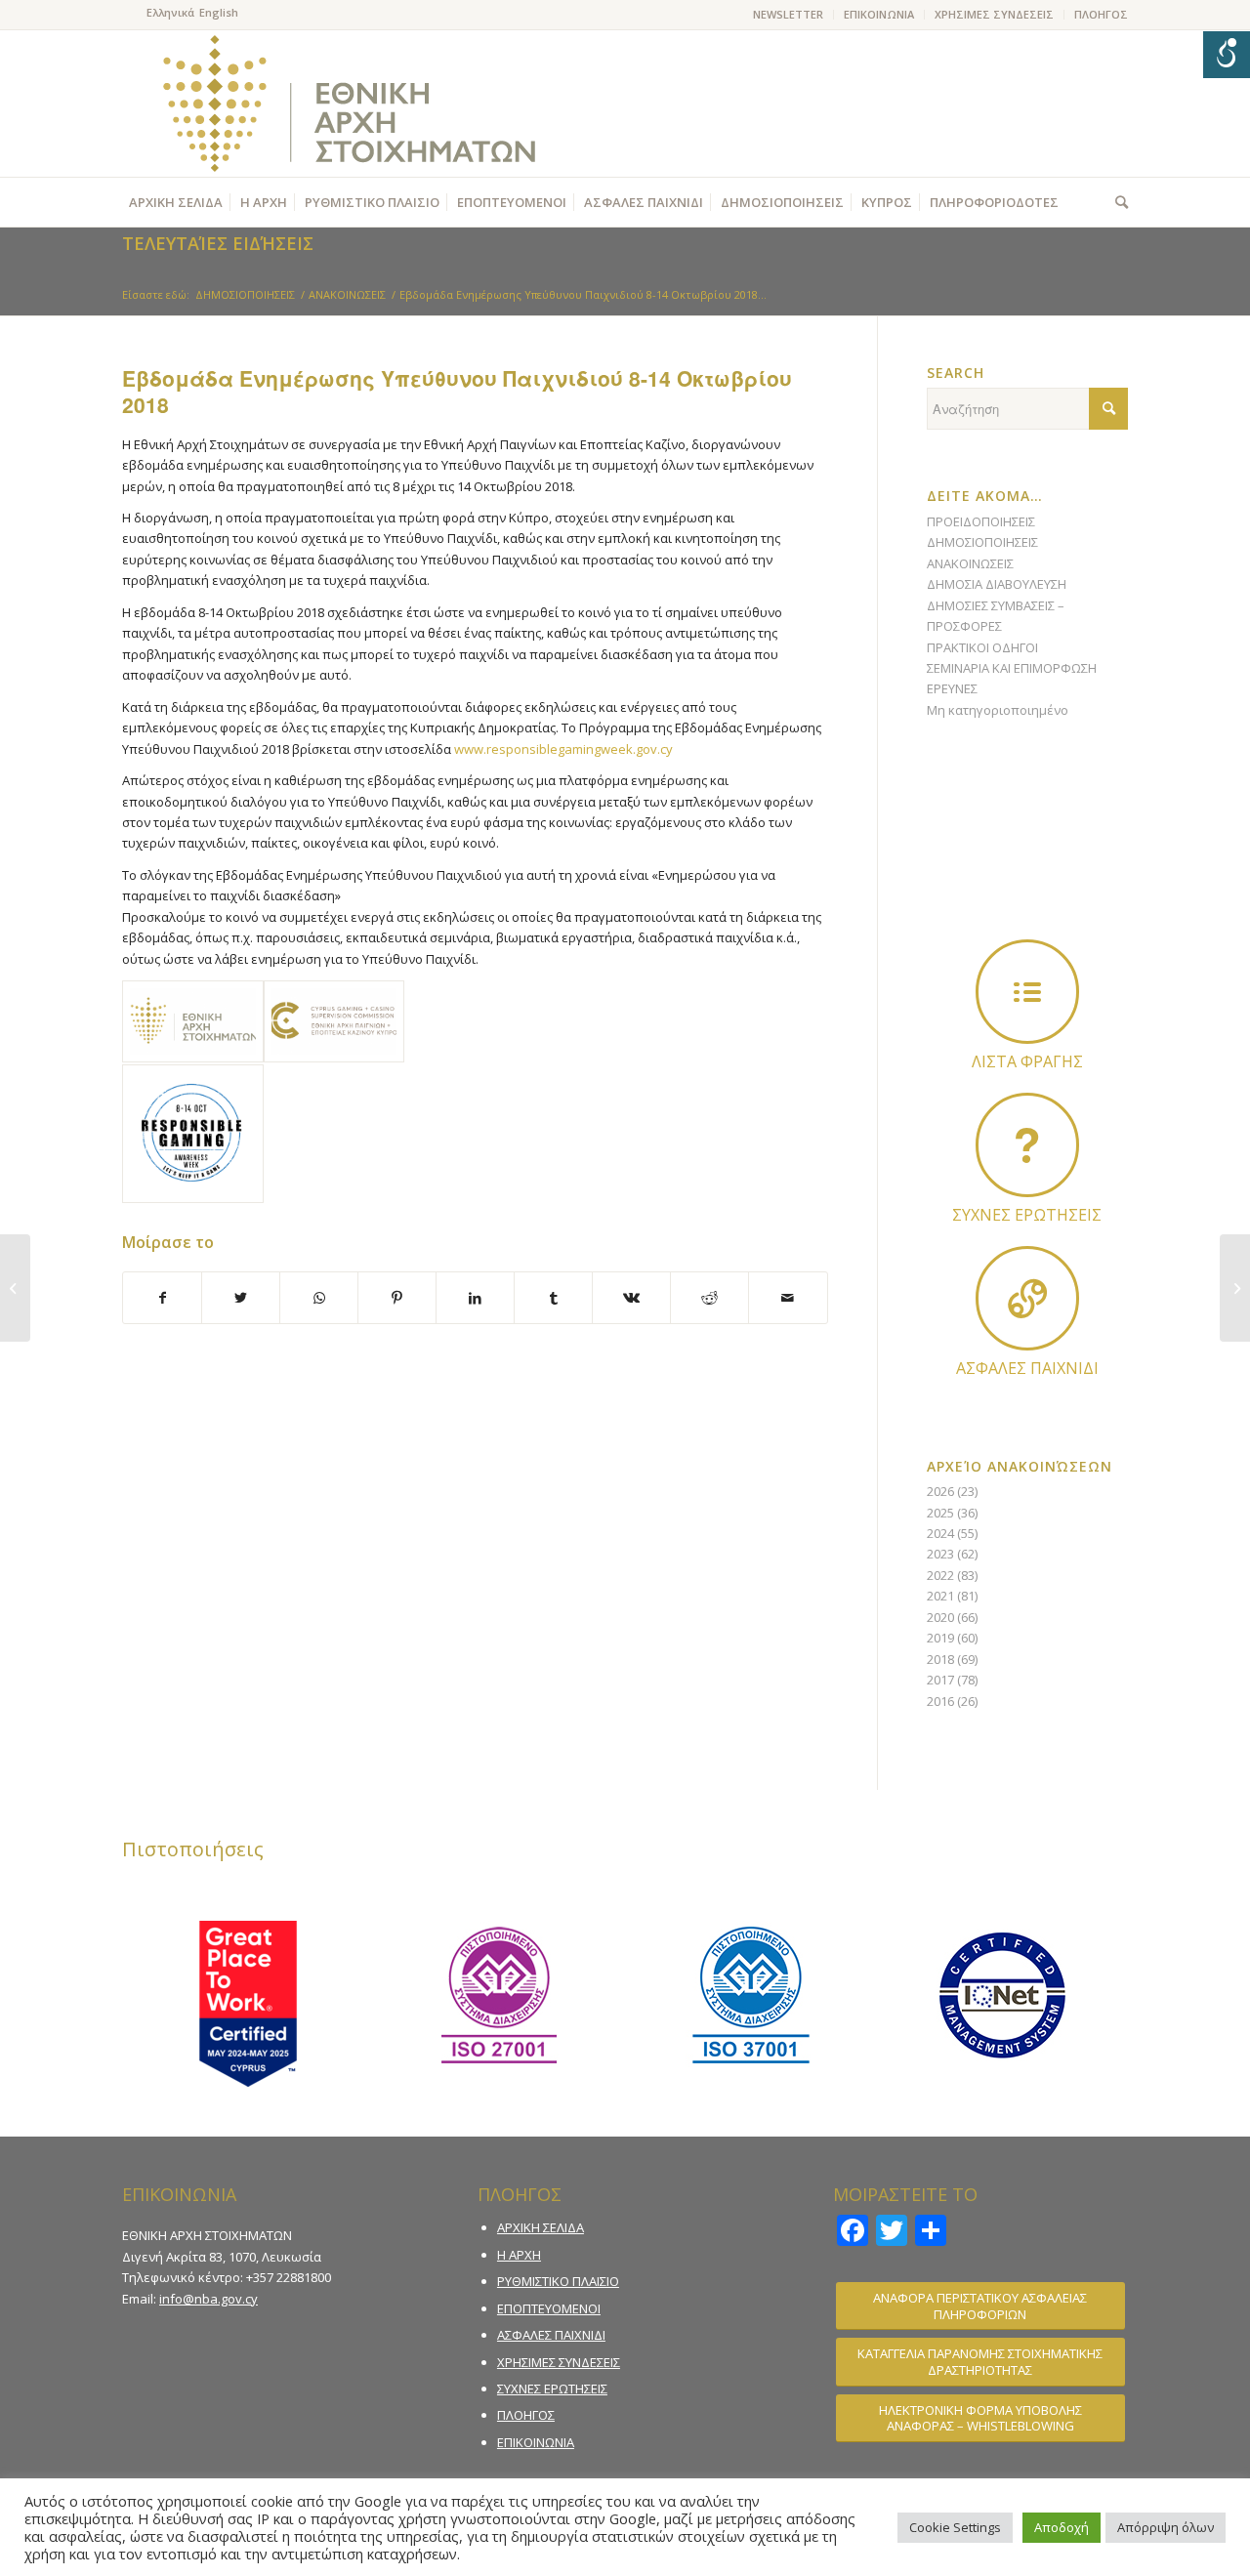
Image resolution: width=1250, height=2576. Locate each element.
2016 (940, 1701)
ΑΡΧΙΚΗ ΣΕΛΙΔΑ (541, 2227)
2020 (940, 1617)
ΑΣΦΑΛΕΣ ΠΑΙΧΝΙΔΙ (551, 2335)
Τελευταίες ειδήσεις (218, 243)
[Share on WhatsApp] (319, 1298)
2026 (940, 1491)
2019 (940, 1638)
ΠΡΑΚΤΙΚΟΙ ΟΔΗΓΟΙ (982, 647)
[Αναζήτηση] (1117, 202)
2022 (940, 1575)
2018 (940, 1659)
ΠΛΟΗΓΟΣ (1101, 14)
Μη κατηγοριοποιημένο (998, 710)
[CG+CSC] (334, 1021)
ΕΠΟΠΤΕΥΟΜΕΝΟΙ (549, 2308)
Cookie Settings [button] (955, 2527)
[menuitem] (789, 15)
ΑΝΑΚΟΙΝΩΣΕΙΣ (970, 563)
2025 (940, 1513)
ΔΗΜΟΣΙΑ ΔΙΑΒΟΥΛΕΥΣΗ (997, 584)
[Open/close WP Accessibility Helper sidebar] (1227, 55)
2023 (940, 1554)
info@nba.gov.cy (208, 2299)
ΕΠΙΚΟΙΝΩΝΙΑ (879, 14)
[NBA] (193, 1021)
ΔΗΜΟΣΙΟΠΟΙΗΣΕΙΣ (982, 542)
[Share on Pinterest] (397, 1298)
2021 (940, 1596)
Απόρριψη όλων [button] (1166, 2527)
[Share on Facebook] (162, 1298)
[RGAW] (193, 1134)
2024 (940, 1533)
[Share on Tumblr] (553, 1298)
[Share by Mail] (788, 1298)
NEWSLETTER (788, 14)
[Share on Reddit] (709, 1298)
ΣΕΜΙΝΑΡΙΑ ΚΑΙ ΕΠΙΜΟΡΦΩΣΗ (1012, 668)
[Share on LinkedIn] (475, 1298)
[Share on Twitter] (241, 1298)
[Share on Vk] (631, 1298)
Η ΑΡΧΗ (519, 2255)
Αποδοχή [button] (1062, 2527)
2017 (940, 1680)
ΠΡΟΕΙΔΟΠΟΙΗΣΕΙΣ (981, 521)
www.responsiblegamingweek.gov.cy (563, 749)
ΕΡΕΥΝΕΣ (952, 688)
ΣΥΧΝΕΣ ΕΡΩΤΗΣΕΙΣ (552, 2389)
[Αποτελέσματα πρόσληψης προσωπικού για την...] (15, 1288)
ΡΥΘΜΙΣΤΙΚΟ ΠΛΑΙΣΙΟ (558, 2281)
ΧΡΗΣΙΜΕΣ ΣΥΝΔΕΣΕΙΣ (994, 14)
